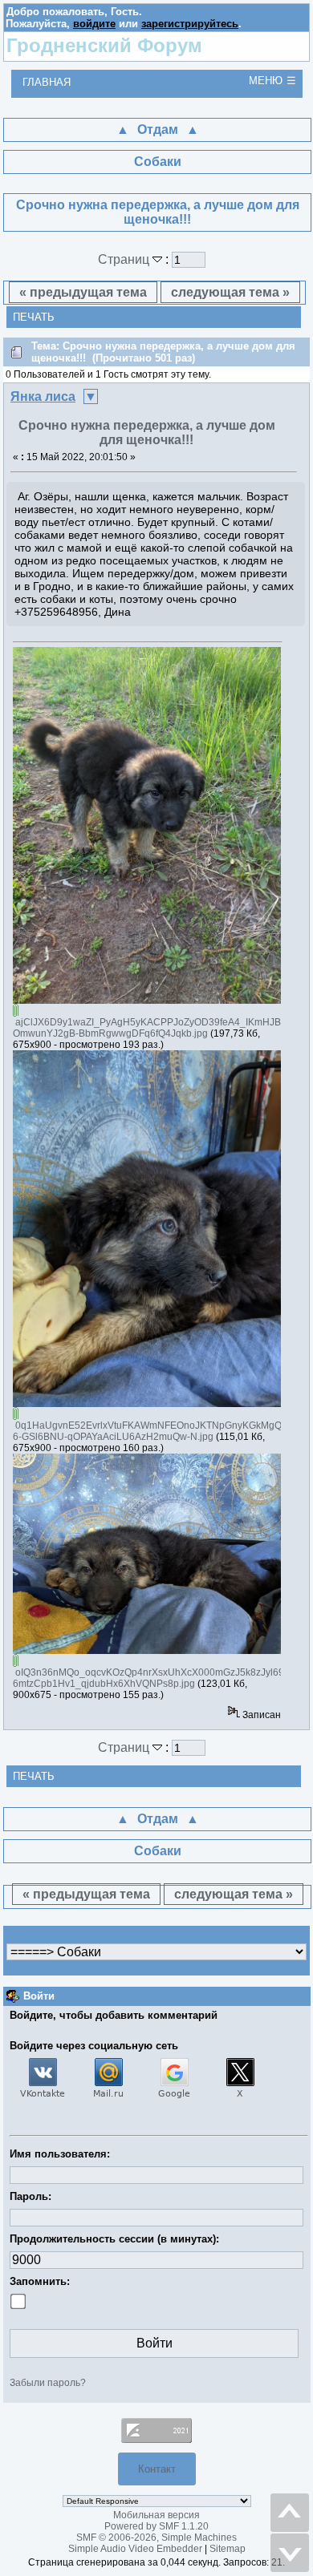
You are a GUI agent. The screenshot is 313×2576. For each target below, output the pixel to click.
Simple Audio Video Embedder (135, 2549)
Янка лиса (43, 396)
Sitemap (228, 2549)
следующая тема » (230, 292)
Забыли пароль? (48, 2383)
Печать (34, 317)
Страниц (125, 259)
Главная (47, 82)
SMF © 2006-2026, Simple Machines (156, 2538)
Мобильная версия (156, 2515)
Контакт (157, 2469)
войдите (94, 24)
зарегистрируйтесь (190, 24)
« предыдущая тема (83, 292)
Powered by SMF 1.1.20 (156, 2526)
